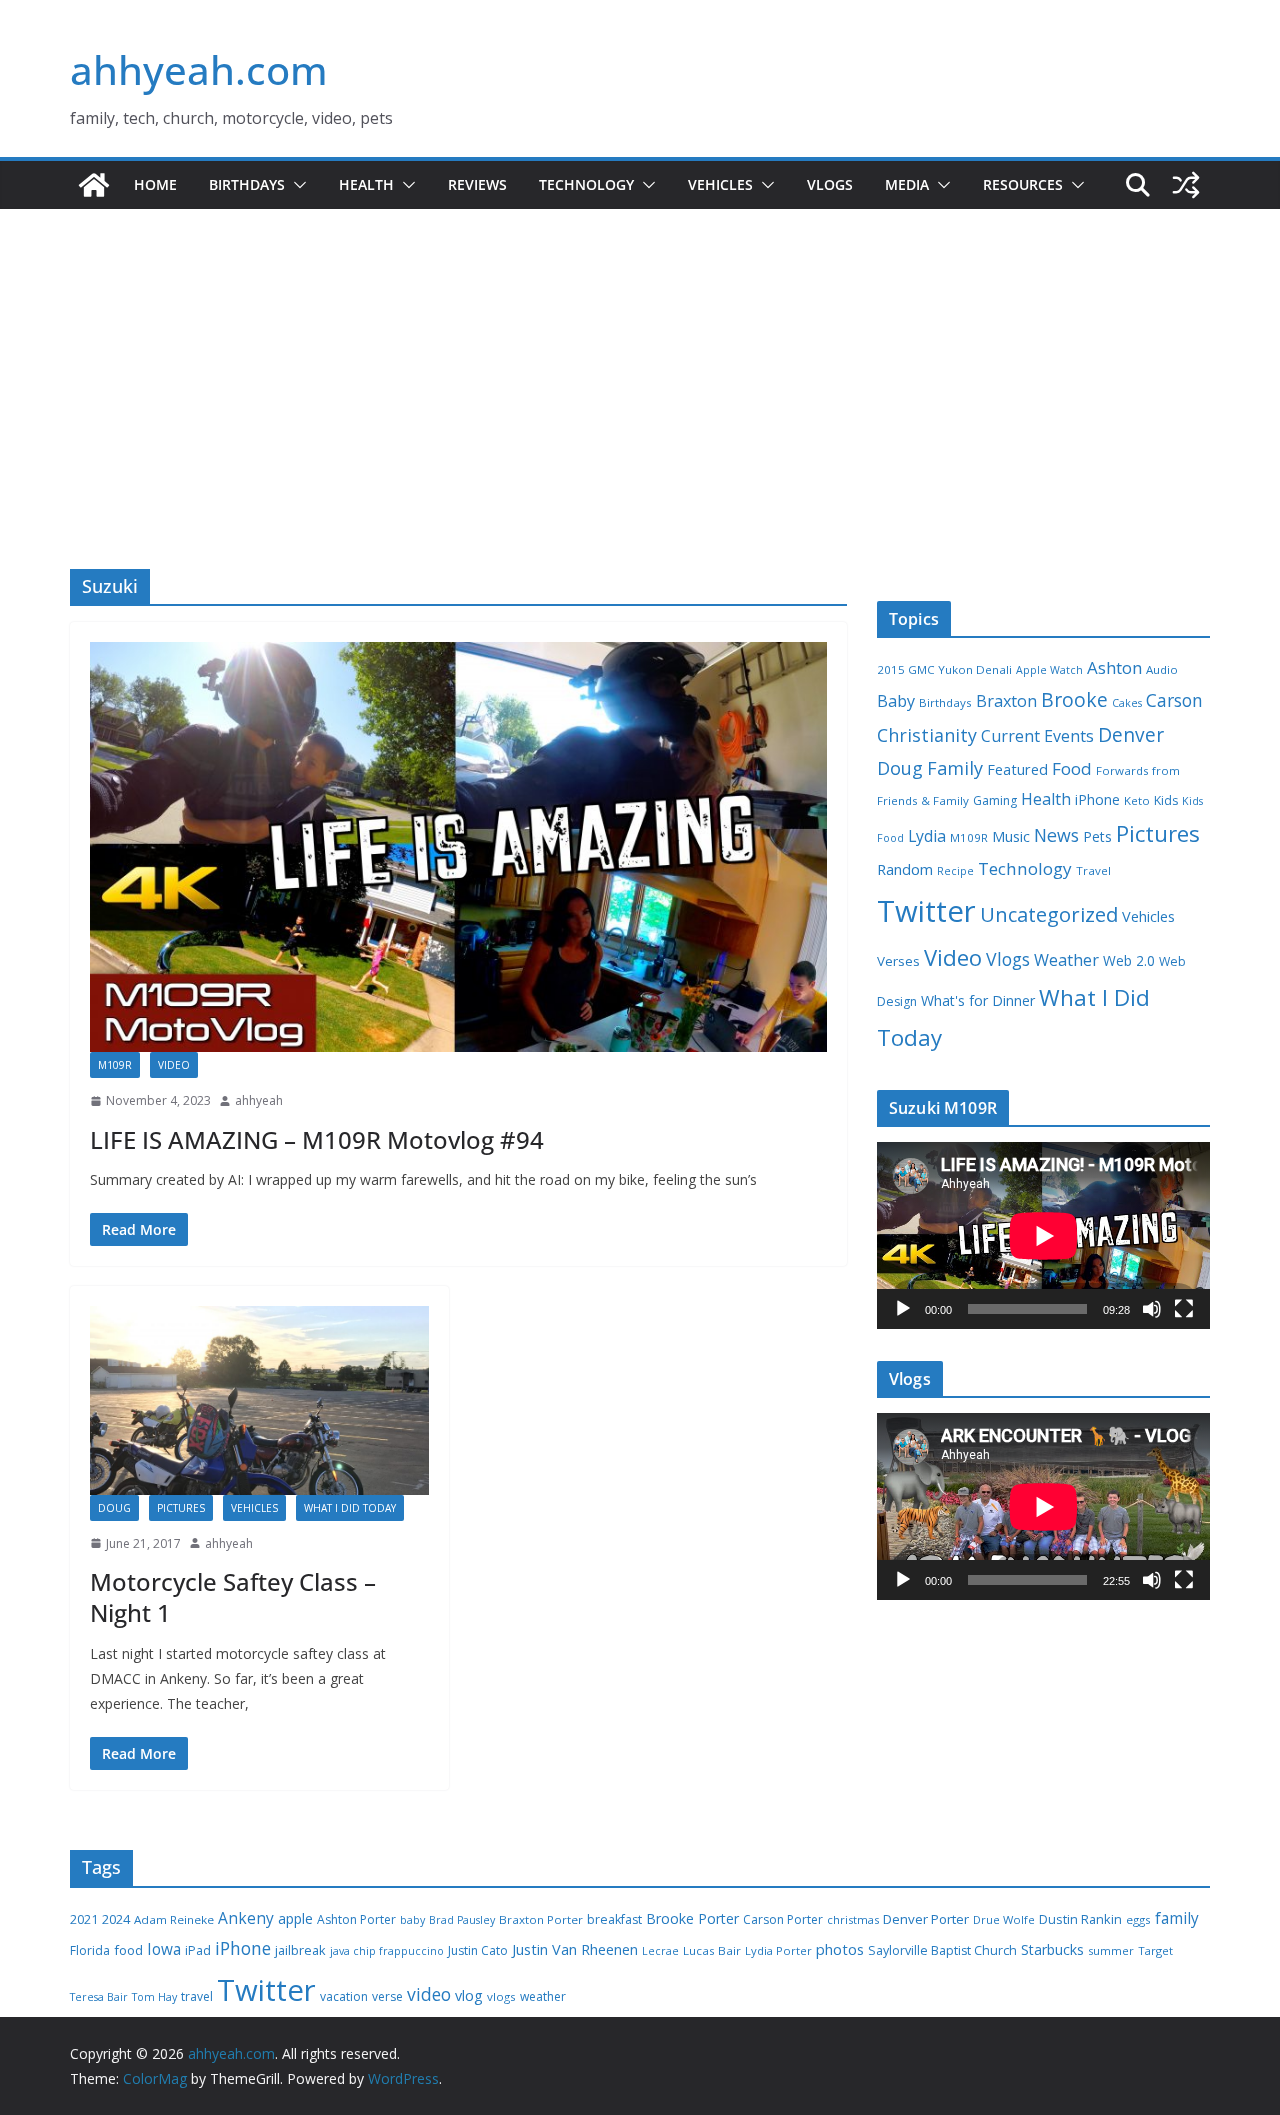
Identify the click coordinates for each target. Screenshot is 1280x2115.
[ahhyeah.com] (94, 185)
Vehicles (720, 184)
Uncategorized (1049, 914)
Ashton (1114, 667)
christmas (853, 1919)
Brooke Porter (692, 1918)
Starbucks (1052, 1949)
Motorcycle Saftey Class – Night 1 (233, 1597)
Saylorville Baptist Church (942, 1950)
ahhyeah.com (199, 69)
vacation (344, 1996)
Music (1011, 836)
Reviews (477, 184)
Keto (1137, 800)
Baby (896, 701)
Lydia (927, 836)
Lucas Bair (712, 1950)
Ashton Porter (356, 1919)
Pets (1097, 836)
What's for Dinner (978, 1000)
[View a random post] (1186, 185)
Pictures (181, 1508)
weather (543, 1996)
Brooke (1074, 699)
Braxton (1006, 701)
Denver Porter (926, 1919)
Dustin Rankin (1080, 1919)
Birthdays (247, 184)
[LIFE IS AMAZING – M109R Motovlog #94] (458, 847)
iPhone (1097, 799)
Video (174, 1065)
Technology (586, 184)
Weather (1066, 960)
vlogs (501, 1996)
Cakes (1127, 703)
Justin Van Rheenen (575, 1949)
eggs (1138, 1919)
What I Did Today (350, 1508)
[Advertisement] (640, 419)
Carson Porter (783, 1919)
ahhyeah (259, 1100)
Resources (1023, 184)
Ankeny (246, 1918)
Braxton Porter (541, 1919)
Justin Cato (478, 1950)
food (128, 1950)
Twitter (926, 911)
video (429, 1994)
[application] (1043, 1235)
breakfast (614, 1919)
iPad (198, 1950)
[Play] (903, 1309)
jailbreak (300, 1950)
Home (155, 184)
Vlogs (830, 184)
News (1056, 835)
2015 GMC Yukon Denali (944, 669)
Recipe (955, 871)
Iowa (164, 1949)
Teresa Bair (99, 1997)
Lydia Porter (778, 1950)
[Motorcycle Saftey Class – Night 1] (259, 1400)
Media (907, 184)
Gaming (995, 800)
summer (1111, 1950)
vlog (469, 1995)
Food (1072, 768)
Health (366, 184)
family (1177, 1918)
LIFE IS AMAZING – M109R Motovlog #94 (317, 1139)
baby (412, 1920)
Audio (1162, 669)
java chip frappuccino (387, 1951)
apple (295, 1918)
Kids (1166, 800)
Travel (1093, 870)
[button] (296, 185)
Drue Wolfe (1004, 1919)
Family (955, 768)
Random (905, 869)
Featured (1017, 769)
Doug (114, 1508)
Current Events (1037, 736)
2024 (116, 1919)
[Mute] (1152, 1309)
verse (387, 1996)
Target (1155, 1950)
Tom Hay (154, 1997)
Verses (898, 961)
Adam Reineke (174, 1919)
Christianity (927, 735)
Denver (1131, 735)
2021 (84, 1919)
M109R (115, 1065)
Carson (1174, 700)
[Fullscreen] (1184, 1309)
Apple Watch (1049, 670)
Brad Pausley (462, 1920)
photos (840, 1949)
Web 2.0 (1129, 960)
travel (197, 1996)
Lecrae (660, 1951)
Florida (90, 1950)
